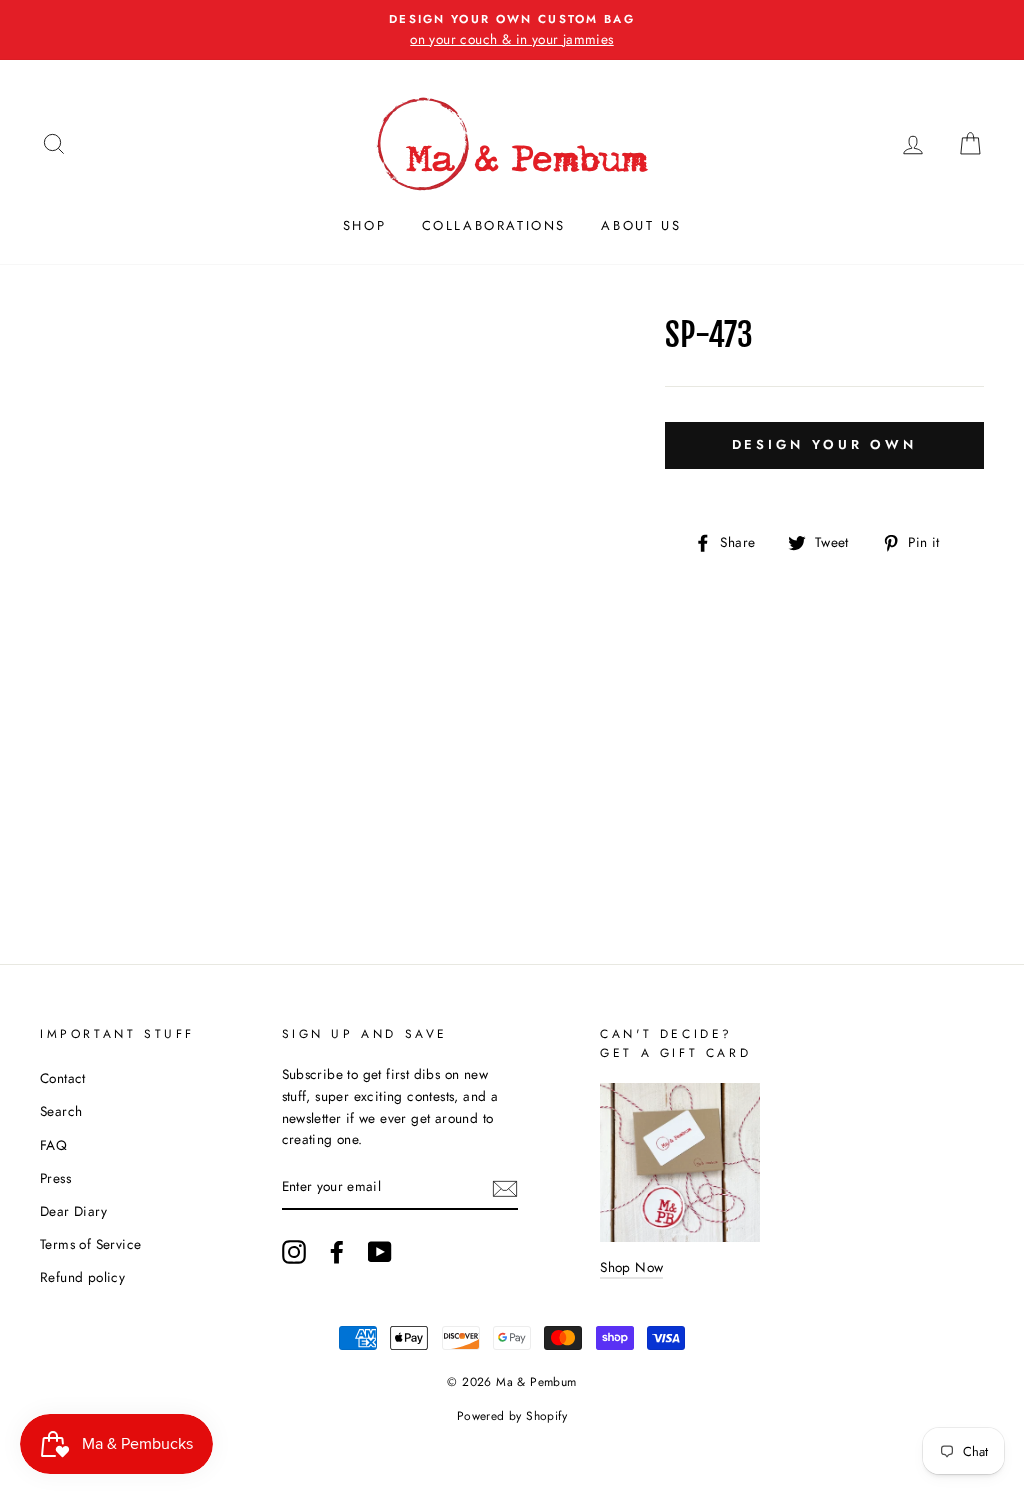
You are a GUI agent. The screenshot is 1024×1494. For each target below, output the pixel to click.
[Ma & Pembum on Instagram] (294, 1252)
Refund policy (82, 1277)
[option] (512, 30)
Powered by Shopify (512, 1416)
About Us (641, 225)
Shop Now (631, 1267)
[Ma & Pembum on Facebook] (337, 1252)
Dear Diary (73, 1211)
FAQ (53, 1145)
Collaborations (494, 225)
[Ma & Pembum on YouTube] (380, 1252)
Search (61, 1111)
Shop (364, 225)
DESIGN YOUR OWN (825, 444)
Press (55, 1178)
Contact (63, 1078)
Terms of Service (90, 1244)
